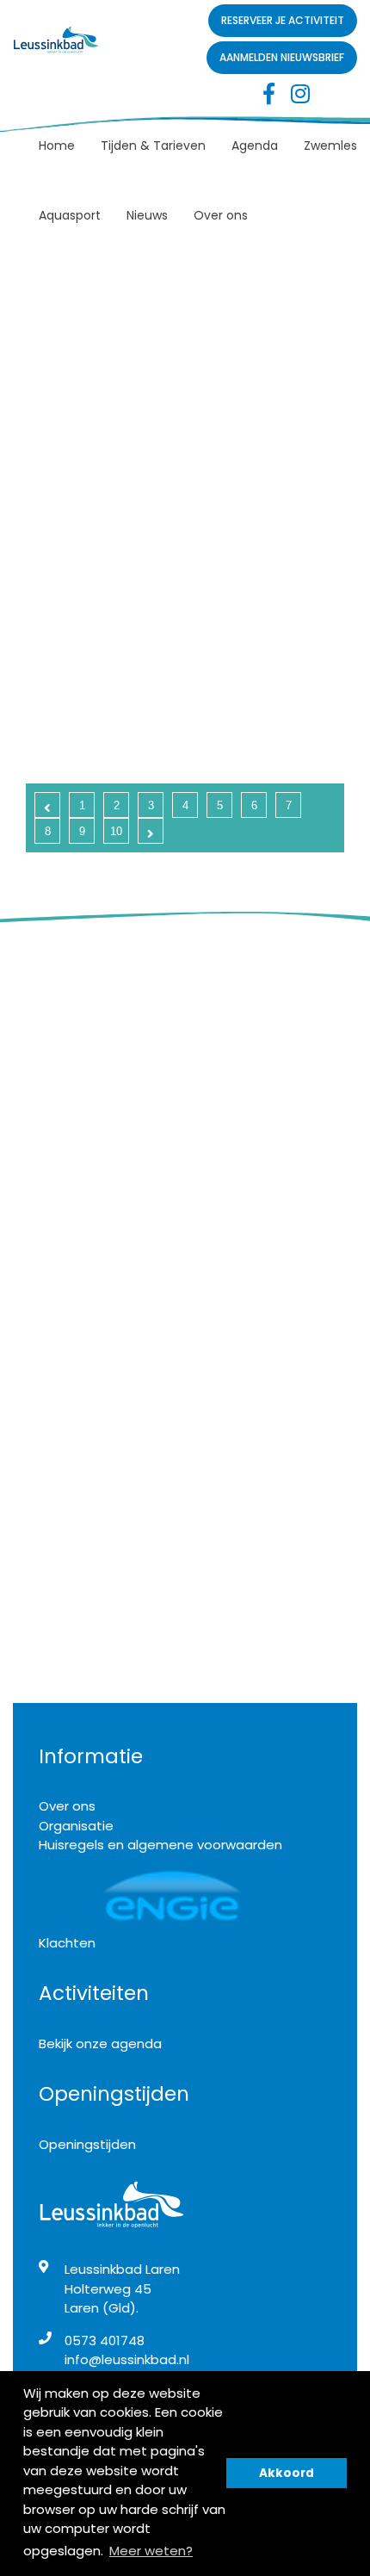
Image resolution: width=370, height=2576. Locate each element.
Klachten (67, 1943)
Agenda (255, 146)
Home (57, 146)
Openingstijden (87, 2144)
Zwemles (330, 146)
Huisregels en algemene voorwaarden (160, 1845)
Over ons (221, 215)
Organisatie (76, 1826)
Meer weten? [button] (151, 2551)
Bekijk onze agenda (100, 2043)
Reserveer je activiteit (283, 20)
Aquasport (70, 215)
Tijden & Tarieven (153, 146)
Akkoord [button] (287, 2473)
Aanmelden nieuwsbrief (282, 57)
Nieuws (147, 215)
